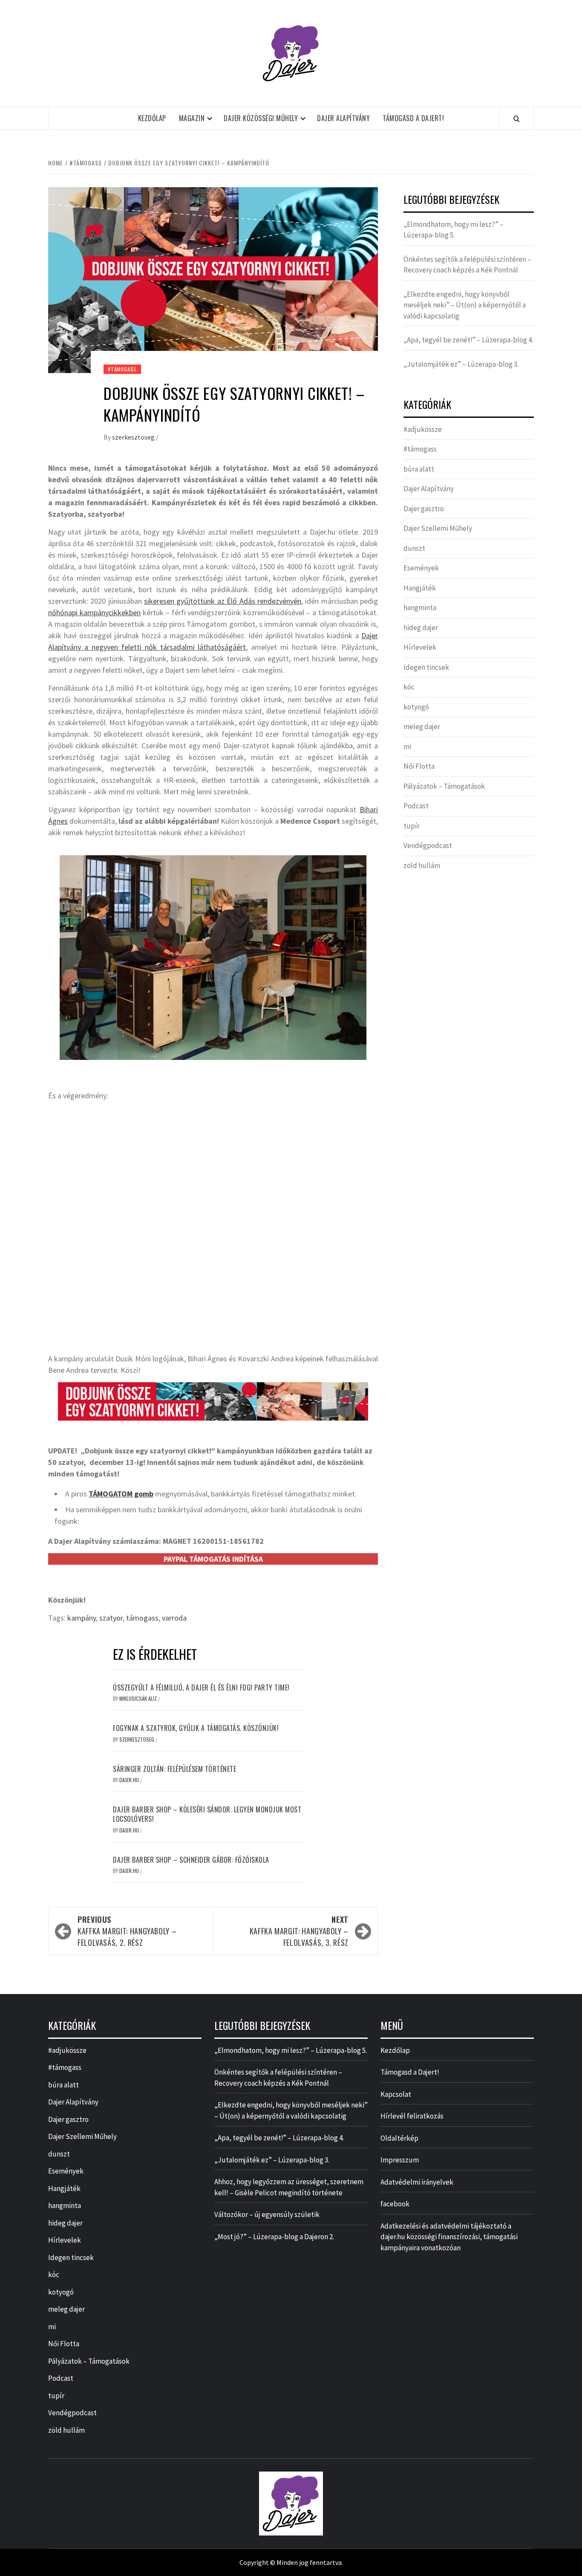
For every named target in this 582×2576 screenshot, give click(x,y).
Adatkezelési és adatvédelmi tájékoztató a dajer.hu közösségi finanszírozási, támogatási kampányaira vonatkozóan (449, 2237)
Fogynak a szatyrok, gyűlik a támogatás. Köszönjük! (196, 1728)
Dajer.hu (130, 1780)
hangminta (420, 608)
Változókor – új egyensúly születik (267, 2214)
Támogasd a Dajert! (413, 118)
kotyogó (416, 707)
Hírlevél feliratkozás (412, 2116)
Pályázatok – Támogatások (444, 786)
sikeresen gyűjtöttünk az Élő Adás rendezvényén (223, 601)
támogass (142, 1618)
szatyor (111, 1618)
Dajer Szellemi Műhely (438, 528)
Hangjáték (420, 588)
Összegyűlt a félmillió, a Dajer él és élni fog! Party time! (201, 1687)
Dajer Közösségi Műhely (261, 118)
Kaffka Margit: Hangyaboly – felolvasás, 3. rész (299, 1931)
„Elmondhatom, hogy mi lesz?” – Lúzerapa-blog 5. (454, 230)
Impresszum (400, 2160)
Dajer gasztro (424, 509)
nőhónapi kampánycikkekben (94, 612)
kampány (82, 1618)
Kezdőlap (152, 118)
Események (421, 568)
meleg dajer (422, 726)
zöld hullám (422, 865)
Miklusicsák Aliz (139, 1698)
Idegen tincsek (426, 667)
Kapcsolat (396, 2094)
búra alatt (419, 469)
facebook (395, 2204)
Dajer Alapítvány (343, 118)
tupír (412, 826)
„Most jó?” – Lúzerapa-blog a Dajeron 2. (274, 2237)
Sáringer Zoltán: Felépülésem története (174, 1769)
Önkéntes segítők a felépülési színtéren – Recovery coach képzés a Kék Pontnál (467, 265)
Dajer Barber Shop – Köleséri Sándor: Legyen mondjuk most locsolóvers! (207, 1814)
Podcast (416, 806)
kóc (409, 687)
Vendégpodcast (428, 845)
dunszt (414, 548)
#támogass (122, 369)
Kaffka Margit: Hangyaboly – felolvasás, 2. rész (127, 1931)
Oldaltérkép (399, 2138)
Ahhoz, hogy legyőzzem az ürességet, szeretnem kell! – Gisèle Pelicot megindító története (289, 2187)
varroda (174, 1618)
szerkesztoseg (134, 437)
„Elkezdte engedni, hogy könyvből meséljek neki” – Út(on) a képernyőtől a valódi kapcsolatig (465, 305)
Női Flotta (419, 766)
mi (407, 747)
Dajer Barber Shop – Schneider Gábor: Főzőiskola (191, 1860)
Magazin (192, 118)
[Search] (517, 119)
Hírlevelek (420, 647)
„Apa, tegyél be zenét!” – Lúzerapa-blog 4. (468, 340)
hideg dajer (421, 628)
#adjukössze (423, 429)
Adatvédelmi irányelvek (417, 2182)
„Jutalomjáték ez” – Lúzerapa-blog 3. (461, 364)
